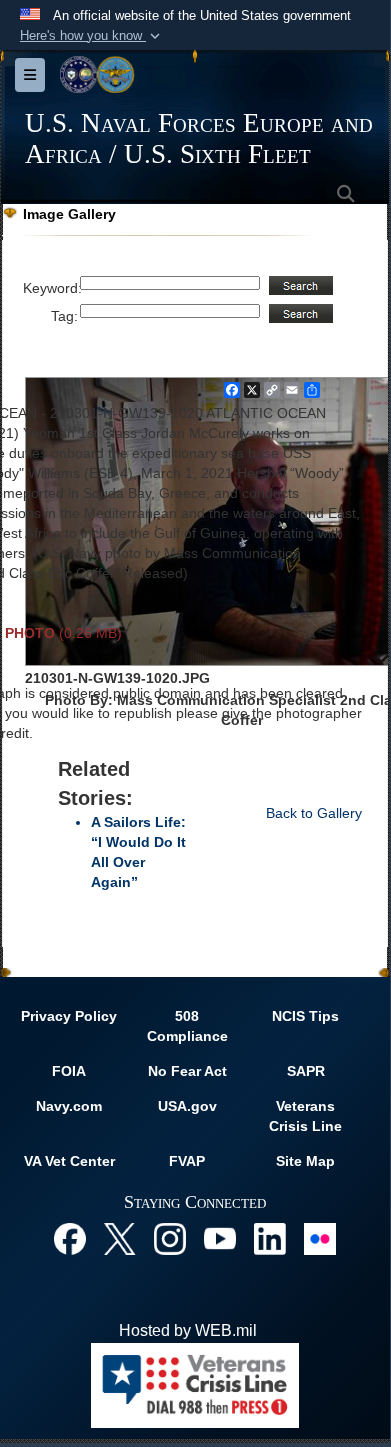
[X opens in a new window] (120, 1237)
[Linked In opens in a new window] (270, 1237)
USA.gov (187, 1106)
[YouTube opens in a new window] (220, 1237)
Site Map (305, 1161)
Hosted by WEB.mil (188, 1330)
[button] (92, 36)
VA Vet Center (69, 1161)
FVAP (187, 1161)
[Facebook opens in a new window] (70, 1237)
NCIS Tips (305, 1016)
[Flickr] (320, 1237)
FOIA (69, 1071)
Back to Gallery (314, 813)
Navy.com (69, 1106)
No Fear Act (187, 1071)
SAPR (306, 1071)
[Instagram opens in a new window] (170, 1237)
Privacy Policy (69, 1016)
